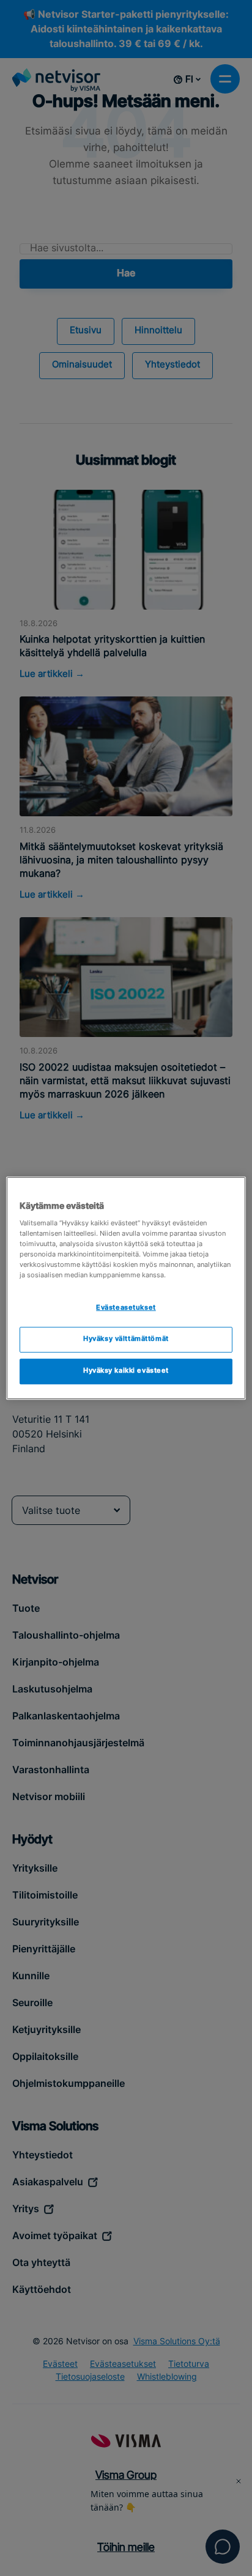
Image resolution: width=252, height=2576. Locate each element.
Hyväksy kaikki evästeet (126, 1371)
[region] (126, 1288)
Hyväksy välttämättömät (126, 1340)
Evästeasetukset (126, 1308)
